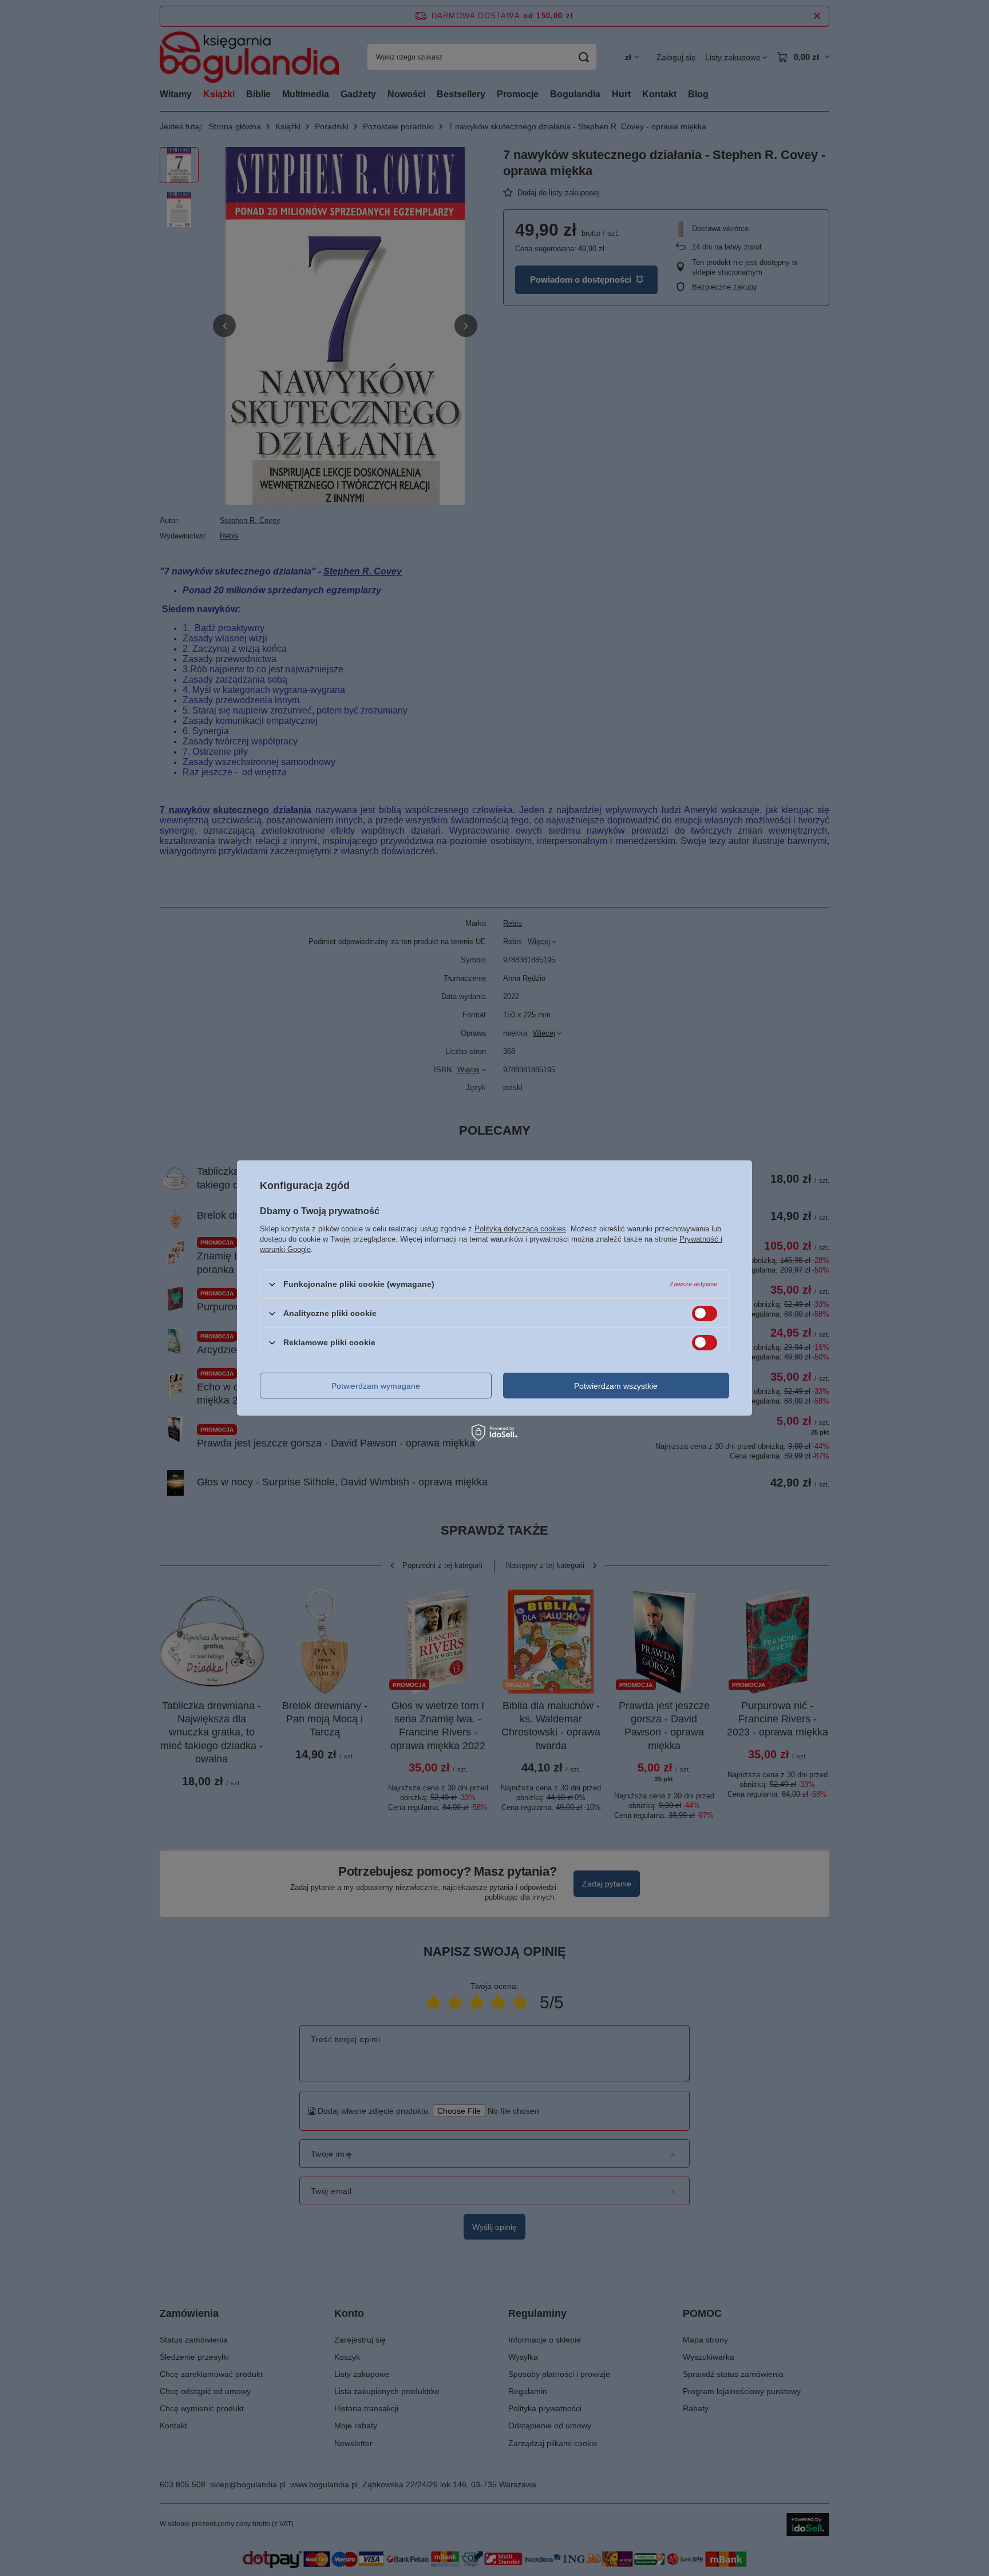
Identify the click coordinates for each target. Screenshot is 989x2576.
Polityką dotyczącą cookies (520, 1229)
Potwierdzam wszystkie (616, 1385)
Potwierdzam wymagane (376, 1385)
